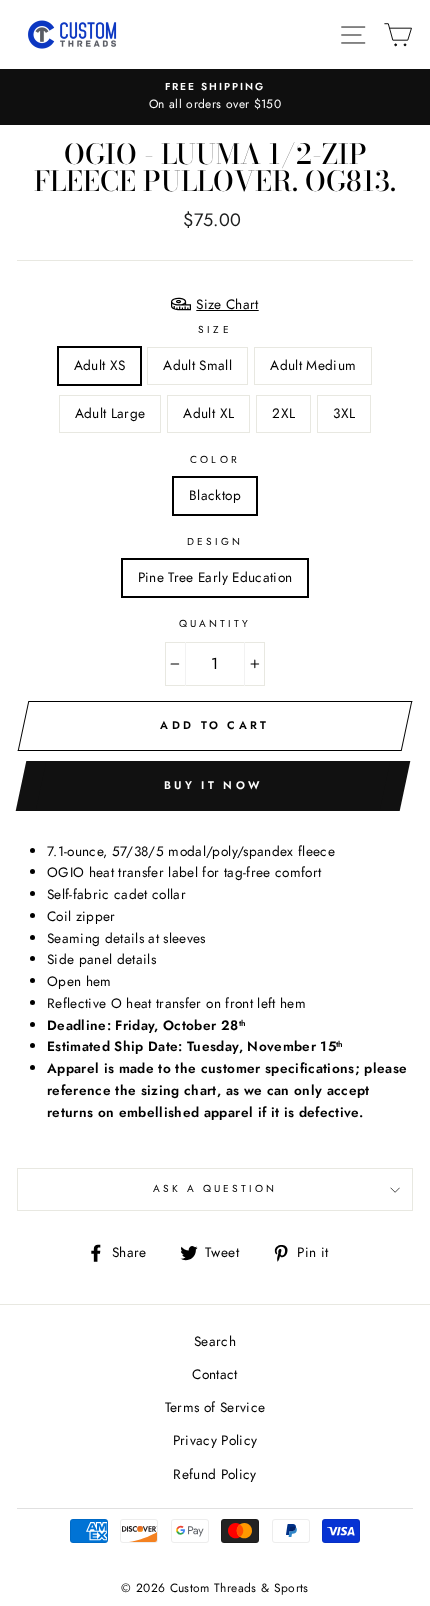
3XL (344, 413)
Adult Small (197, 365)
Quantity (215, 623)
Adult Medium (313, 365)
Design (215, 541)
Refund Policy (214, 1474)
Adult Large (110, 413)
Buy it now (213, 785)
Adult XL (208, 413)
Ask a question (215, 1188)
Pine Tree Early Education (215, 577)
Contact (214, 1374)
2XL (283, 413)
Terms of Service (215, 1407)
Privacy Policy (215, 1440)
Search (215, 1341)
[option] (215, 97)
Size (214, 329)
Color (214, 459)
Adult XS (100, 365)
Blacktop (215, 495)
